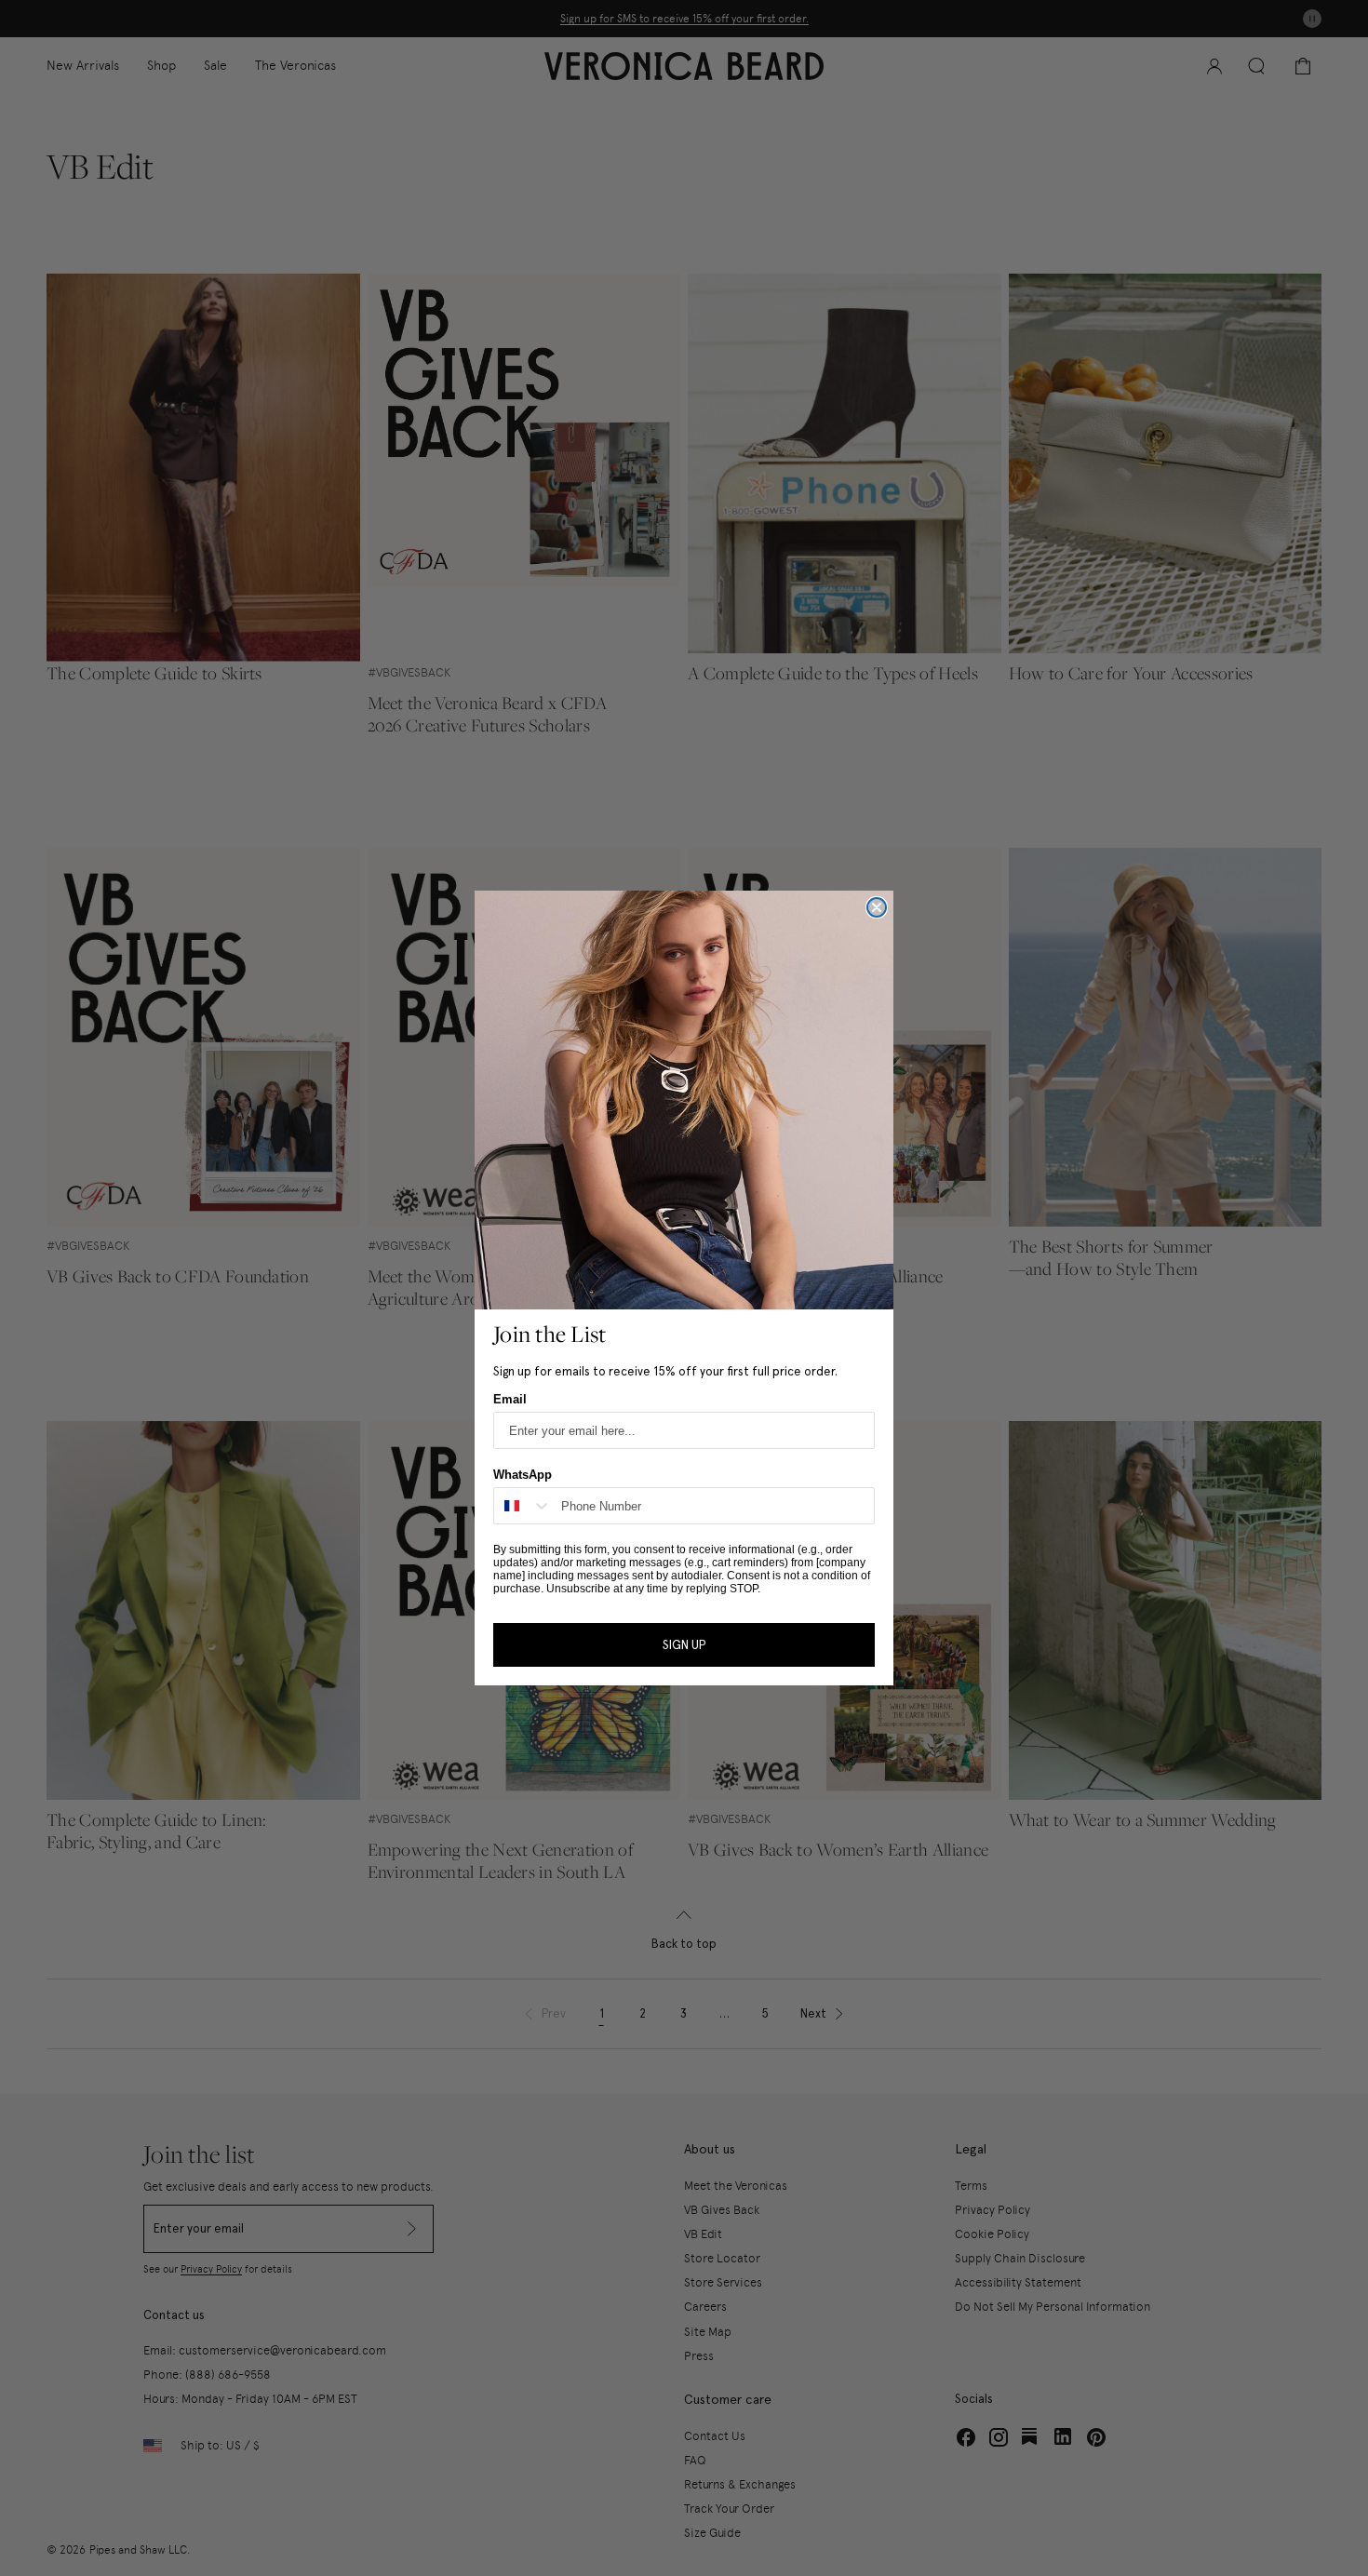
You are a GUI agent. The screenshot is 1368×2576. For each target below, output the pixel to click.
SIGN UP (684, 1645)
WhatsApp (523, 1475)
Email (510, 1399)
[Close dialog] (877, 907)
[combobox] (523, 1506)
